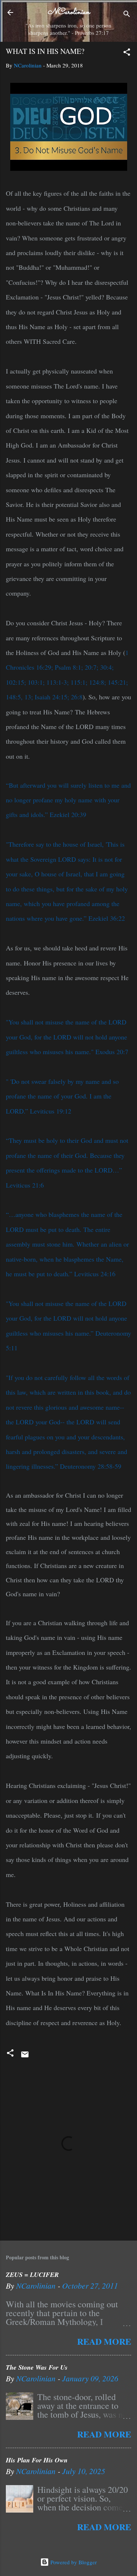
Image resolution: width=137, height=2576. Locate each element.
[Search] (127, 15)
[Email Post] (25, 2057)
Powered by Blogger (73, 2562)
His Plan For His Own (37, 2460)
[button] (127, 53)
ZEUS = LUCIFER (32, 2275)
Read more (104, 2341)
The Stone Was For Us (37, 2367)
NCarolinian (69, 12)
